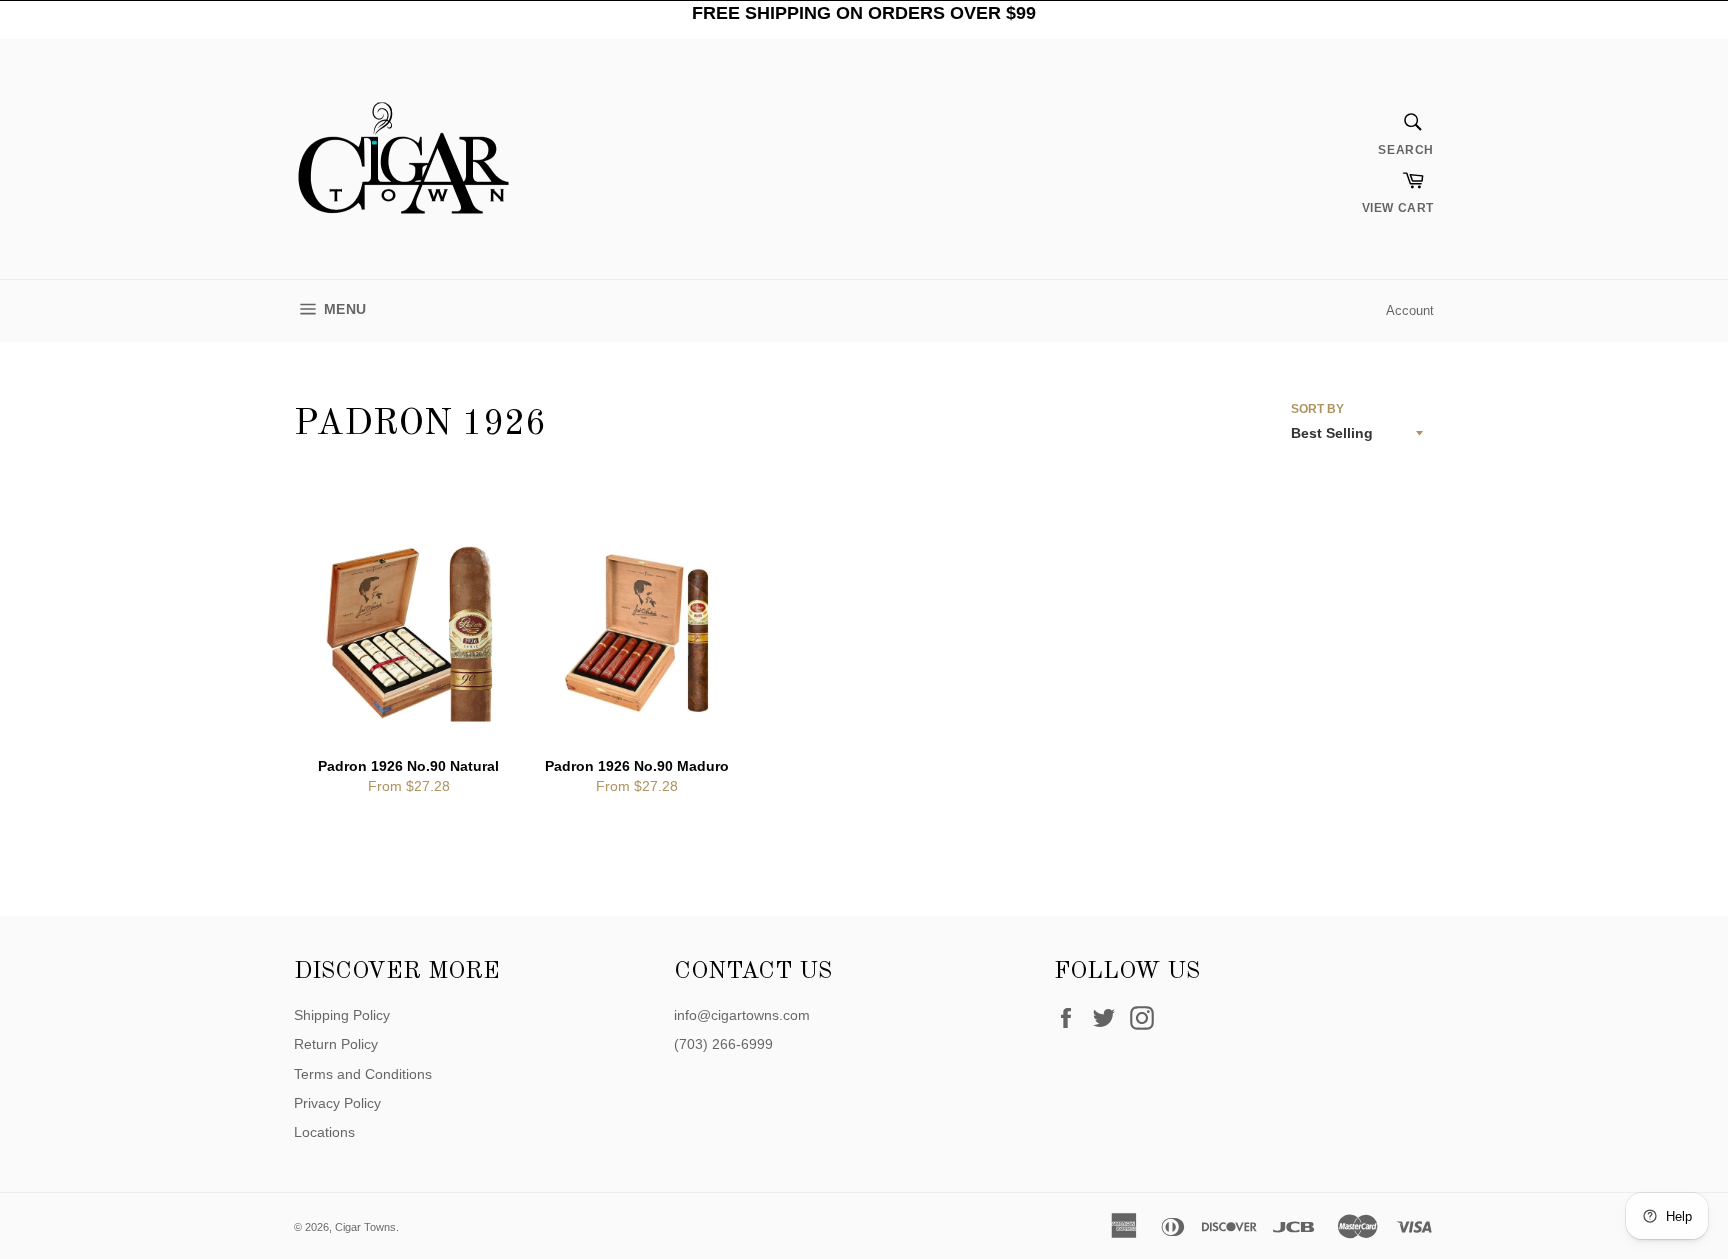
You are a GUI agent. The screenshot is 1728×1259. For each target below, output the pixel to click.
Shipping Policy (342, 1015)
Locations (324, 1132)
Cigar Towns (365, 1227)
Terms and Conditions (363, 1074)
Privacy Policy (337, 1103)
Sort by (1317, 409)
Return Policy (336, 1044)
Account (1410, 310)
